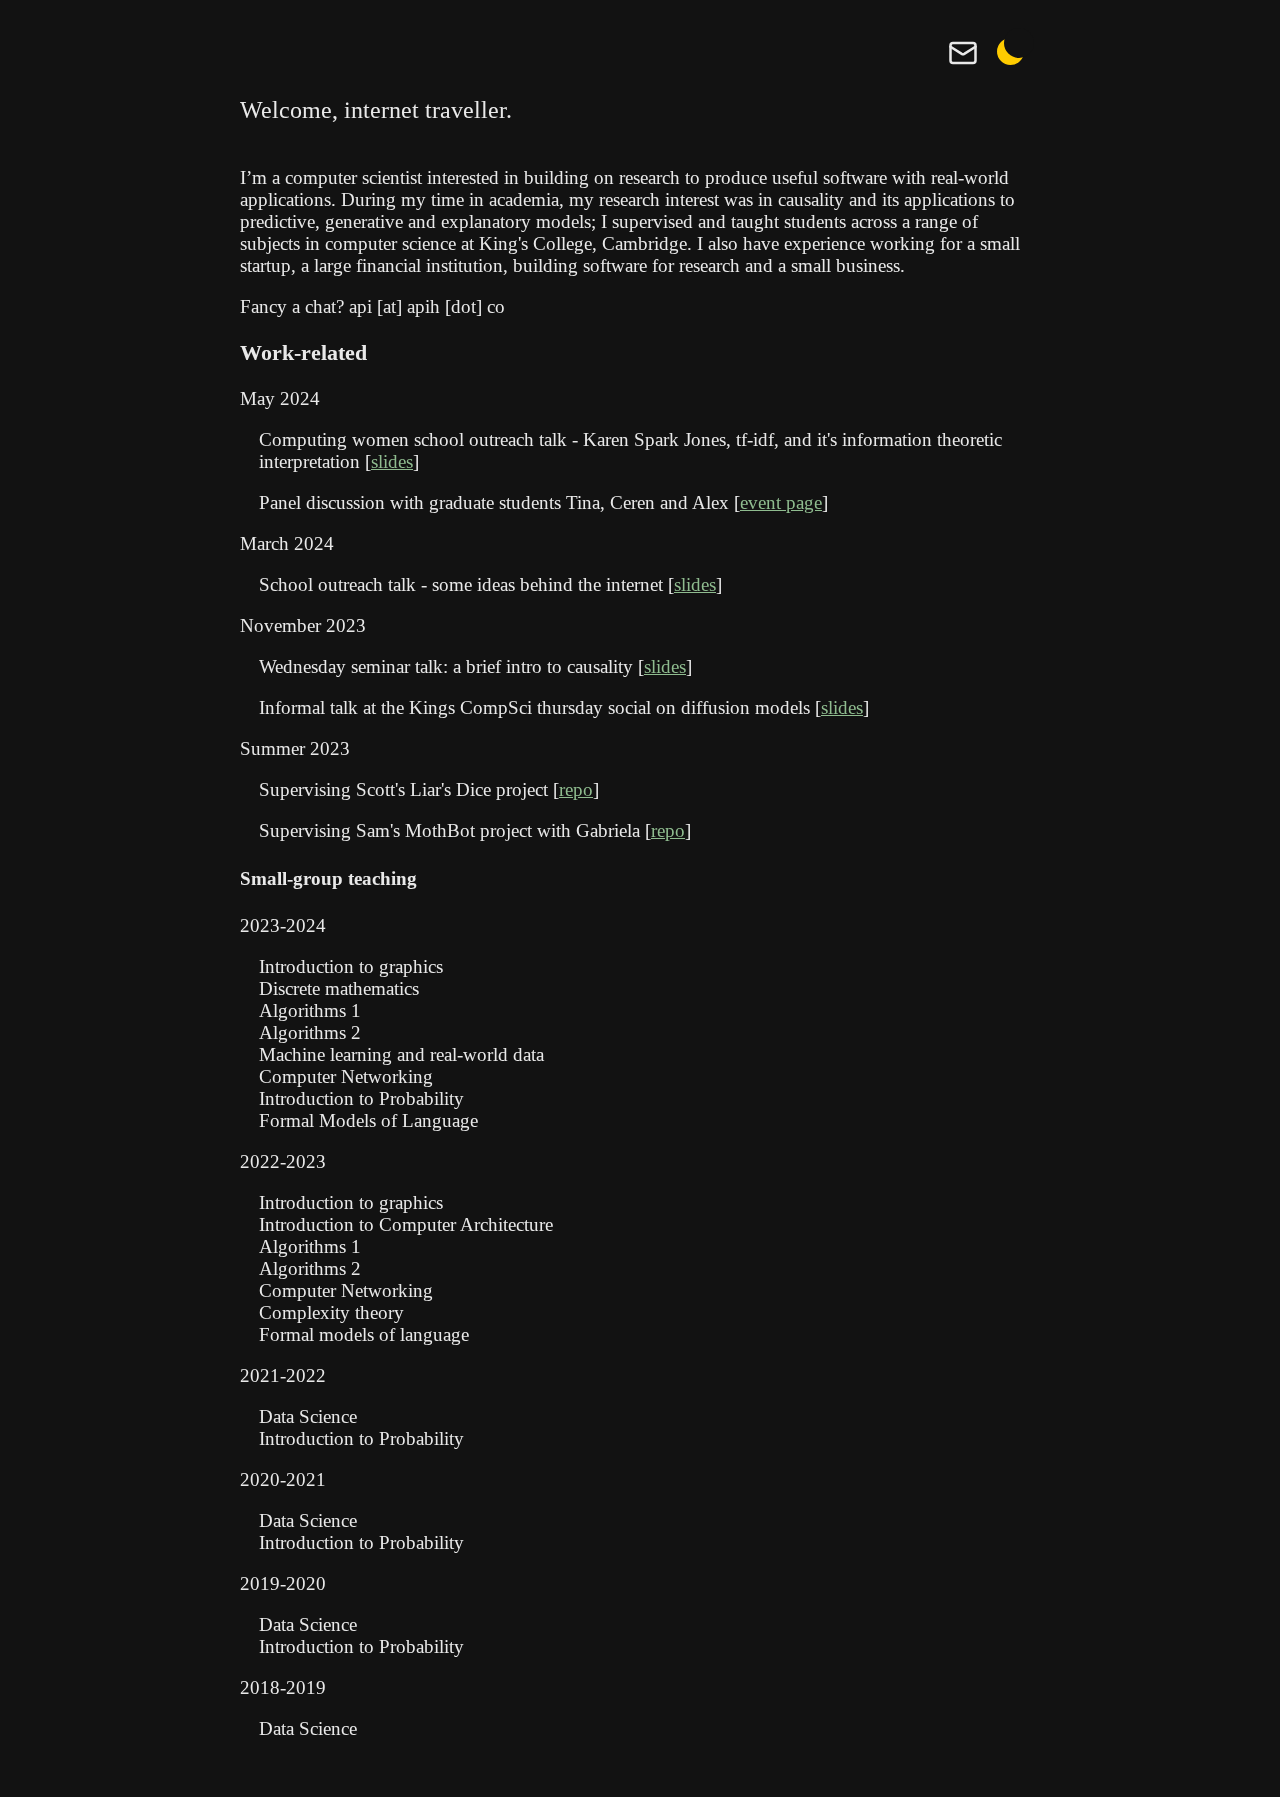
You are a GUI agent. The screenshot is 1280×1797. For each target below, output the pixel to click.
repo (576, 789)
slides (392, 461)
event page (781, 502)
